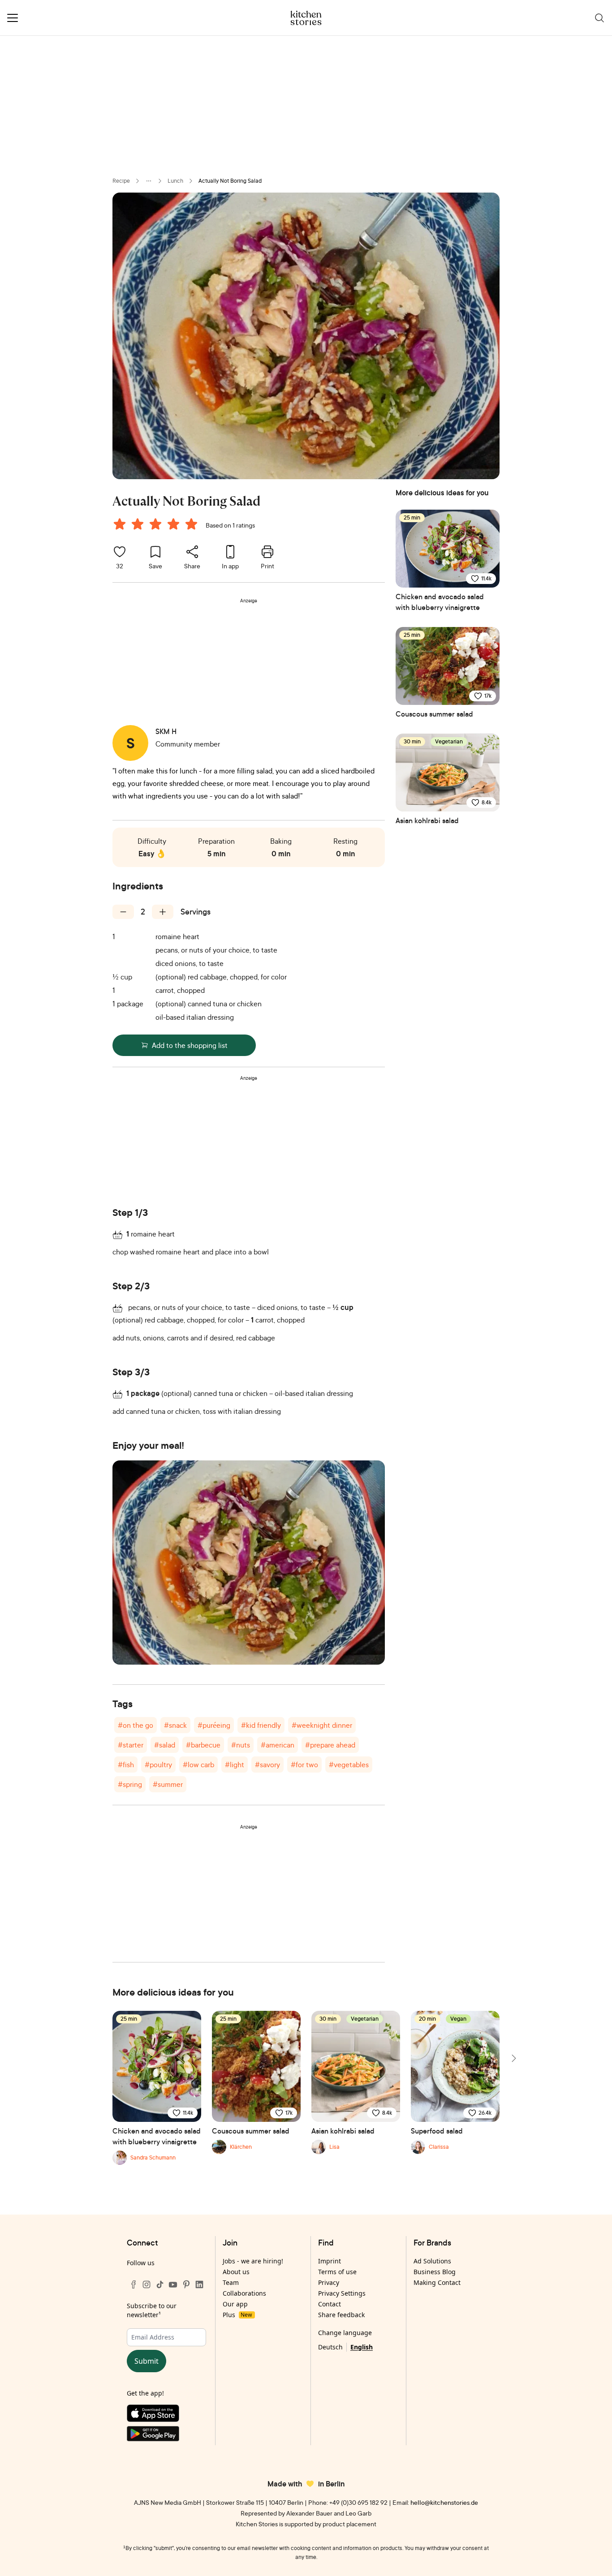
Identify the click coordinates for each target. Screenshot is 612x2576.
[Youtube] (173, 2284)
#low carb (198, 1765)
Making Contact (437, 2282)
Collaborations (244, 2293)
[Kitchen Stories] (306, 18)
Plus (237, 2315)
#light (235, 1765)
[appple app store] (166, 2415)
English (362, 2347)
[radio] (120, 524)
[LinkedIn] (199, 2284)
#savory (267, 1765)
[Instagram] (147, 2284)
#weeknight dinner (322, 1725)
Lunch (175, 181)
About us (236, 2272)
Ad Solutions (432, 2261)
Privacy (329, 2282)
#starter (131, 1745)
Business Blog (435, 2272)
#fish (126, 1765)
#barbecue (203, 1745)
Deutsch (330, 2347)
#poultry (158, 1765)
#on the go (136, 1725)
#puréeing (214, 1725)
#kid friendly (261, 1725)
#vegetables (349, 1765)
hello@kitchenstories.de (444, 2502)
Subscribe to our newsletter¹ (152, 2310)
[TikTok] (160, 2284)
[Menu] (13, 18)
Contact (330, 2304)
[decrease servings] (123, 912)
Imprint (330, 2261)
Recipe (121, 181)
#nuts (241, 1745)
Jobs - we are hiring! (253, 2261)
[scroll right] (513, 2058)
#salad (165, 1745)
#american (278, 1745)
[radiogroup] (157, 525)
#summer (168, 1784)
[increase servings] (163, 912)
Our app (235, 2304)
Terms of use (337, 2272)
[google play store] (166, 2436)
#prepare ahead (330, 1745)
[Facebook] (134, 2284)
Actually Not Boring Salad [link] (230, 181)
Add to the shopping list (190, 1045)
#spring (130, 1784)
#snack (175, 1725)
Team (231, 2282)
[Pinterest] (186, 2284)
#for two (304, 1765)
